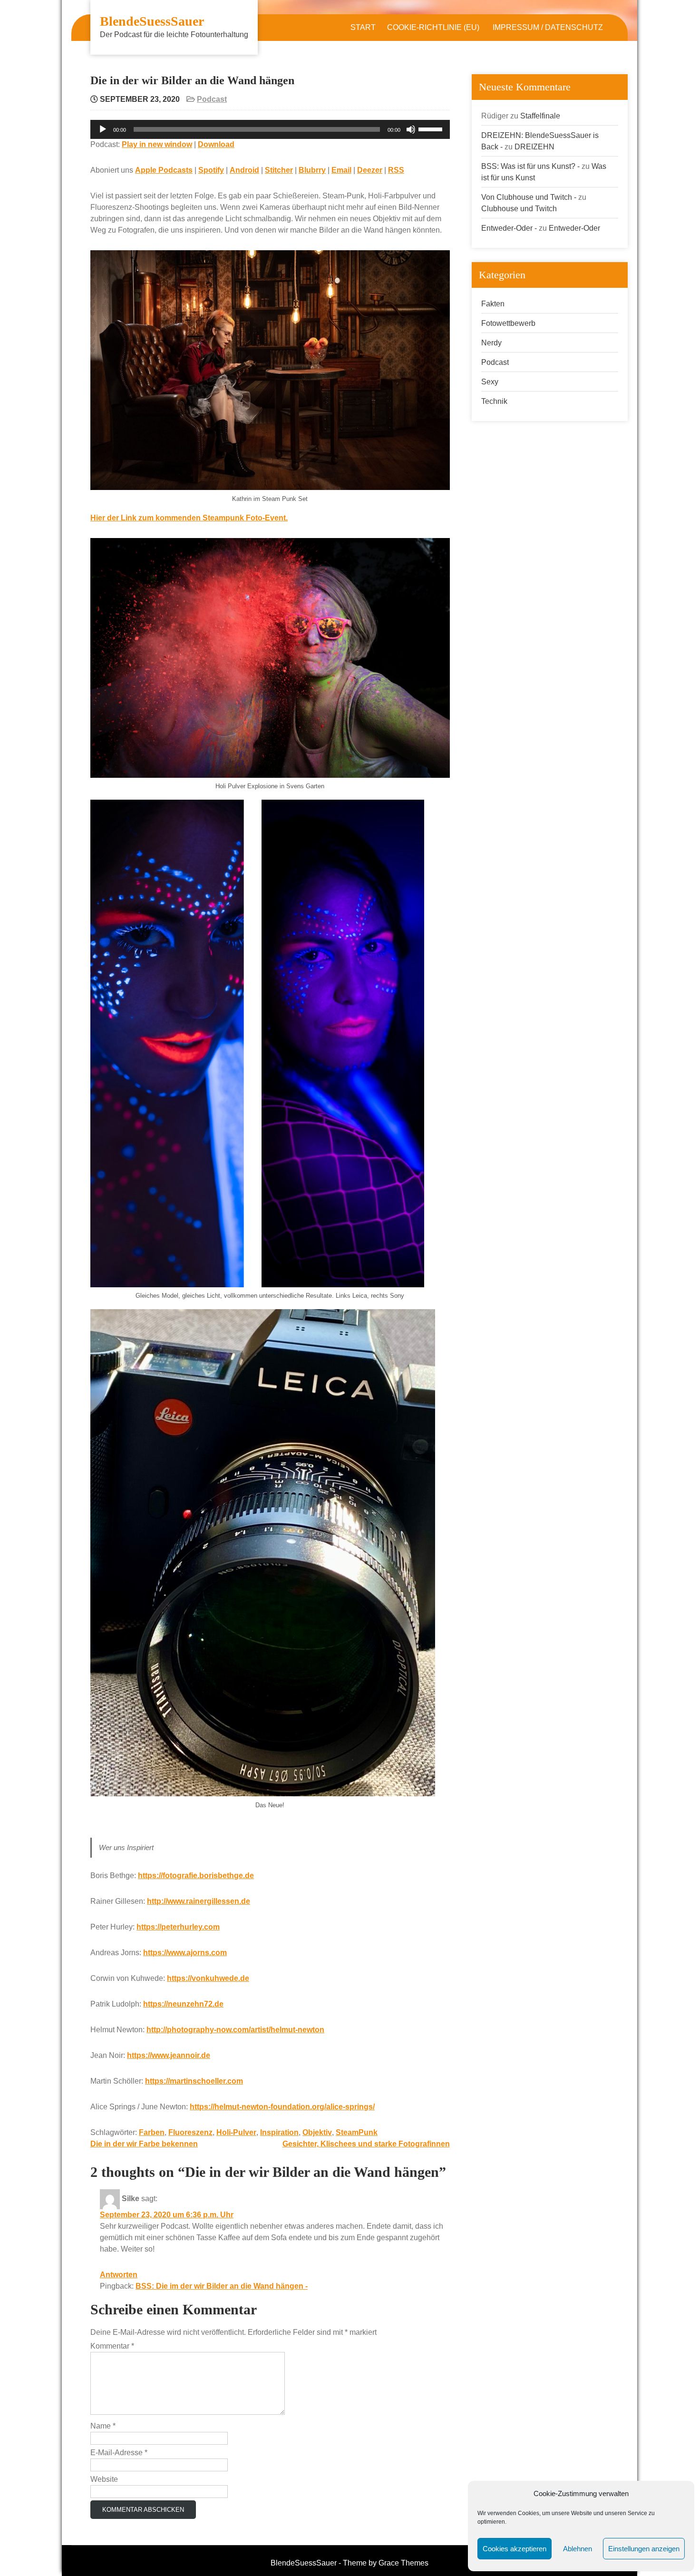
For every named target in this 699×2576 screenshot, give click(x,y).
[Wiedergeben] (103, 129)
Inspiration (279, 2132)
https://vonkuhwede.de (208, 1978)
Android (244, 170)
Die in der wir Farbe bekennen (144, 2144)
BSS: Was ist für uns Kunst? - (530, 166)
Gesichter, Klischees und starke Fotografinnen (366, 2144)
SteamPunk (357, 2132)
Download (216, 144)
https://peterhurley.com (178, 1927)
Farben (152, 2132)
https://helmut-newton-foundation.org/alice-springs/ (282, 2107)
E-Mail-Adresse (119, 2453)
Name (103, 2426)
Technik (494, 401)
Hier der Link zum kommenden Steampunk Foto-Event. (189, 518)
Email (341, 170)
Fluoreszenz (190, 2132)
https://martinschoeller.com (194, 2081)
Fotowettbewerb (508, 323)
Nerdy (491, 343)
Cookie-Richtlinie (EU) (433, 27)
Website (104, 2479)
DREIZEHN (534, 147)
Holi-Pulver (236, 2132)
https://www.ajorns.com (185, 1953)
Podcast (212, 99)
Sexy (490, 382)
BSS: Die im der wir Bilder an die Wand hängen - (222, 2286)
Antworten (119, 2275)
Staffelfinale (540, 116)
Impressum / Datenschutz (548, 27)
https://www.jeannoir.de (169, 2055)
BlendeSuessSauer (152, 21)
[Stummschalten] (411, 129)
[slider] (432, 128)
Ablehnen (578, 2549)
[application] (270, 129)
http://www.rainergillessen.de (199, 1901)
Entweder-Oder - (509, 228)
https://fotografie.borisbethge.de (196, 1876)
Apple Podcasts (164, 170)
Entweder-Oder (574, 228)
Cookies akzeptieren (515, 2549)
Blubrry (312, 170)
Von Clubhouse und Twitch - (529, 197)
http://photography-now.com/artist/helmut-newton (235, 2030)
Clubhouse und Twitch (519, 209)
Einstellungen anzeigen (644, 2549)
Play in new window (157, 144)
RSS (396, 170)
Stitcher (279, 170)
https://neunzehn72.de (183, 2004)
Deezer (370, 170)
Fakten (493, 304)
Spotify (211, 170)
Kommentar (112, 2346)
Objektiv (317, 2132)
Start (363, 27)
